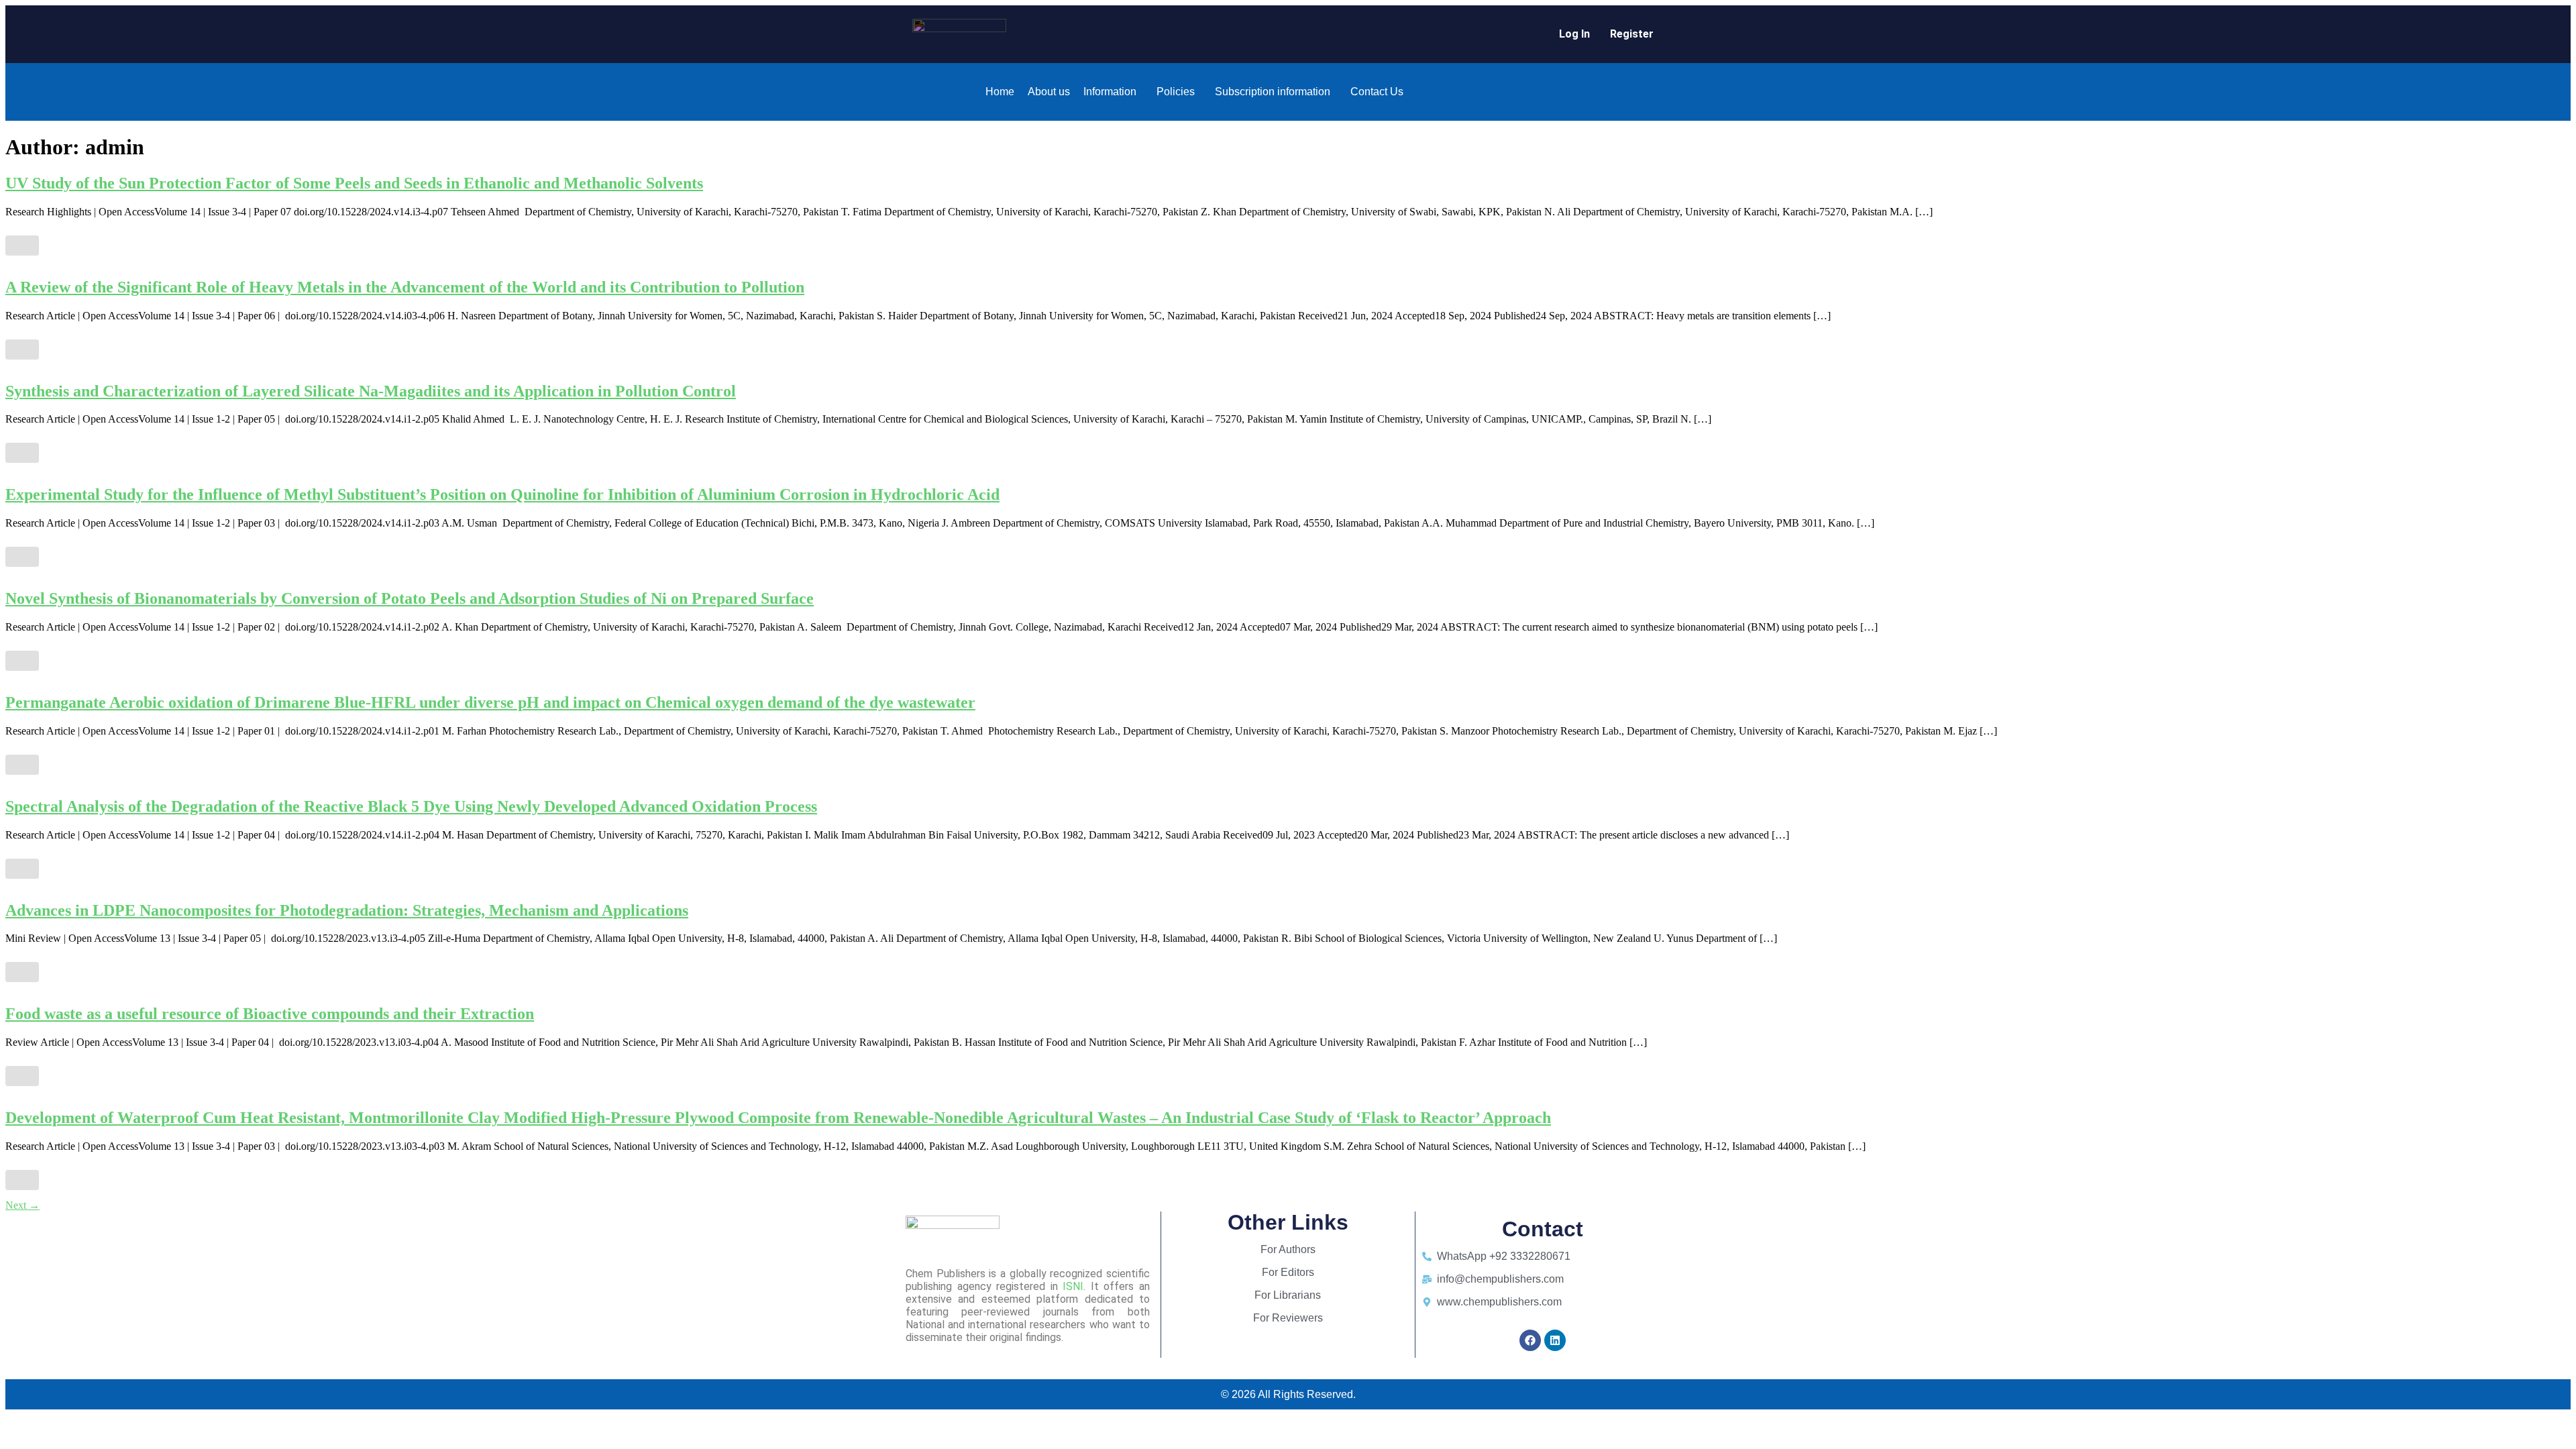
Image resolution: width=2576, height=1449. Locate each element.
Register (1632, 34)
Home (1000, 92)
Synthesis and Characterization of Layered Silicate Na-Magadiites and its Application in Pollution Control (371, 391)
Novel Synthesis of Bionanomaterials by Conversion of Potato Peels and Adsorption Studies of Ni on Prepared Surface (410, 598)
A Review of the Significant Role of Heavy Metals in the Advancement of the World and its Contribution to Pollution (405, 287)
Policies (1176, 92)
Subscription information (1273, 92)
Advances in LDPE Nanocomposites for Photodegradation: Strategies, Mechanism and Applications (347, 910)
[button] (1113, 92)
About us (1049, 92)
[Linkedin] (1555, 1340)
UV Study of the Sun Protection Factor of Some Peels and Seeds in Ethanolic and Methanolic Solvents (354, 183)
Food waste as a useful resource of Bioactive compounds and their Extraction (270, 1014)
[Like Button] (22, 246)
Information (1110, 92)
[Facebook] (1530, 1340)
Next (22, 1205)
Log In (1574, 34)
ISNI (1073, 1286)
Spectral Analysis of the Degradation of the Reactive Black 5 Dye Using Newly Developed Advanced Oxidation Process (411, 806)
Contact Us (1377, 92)
